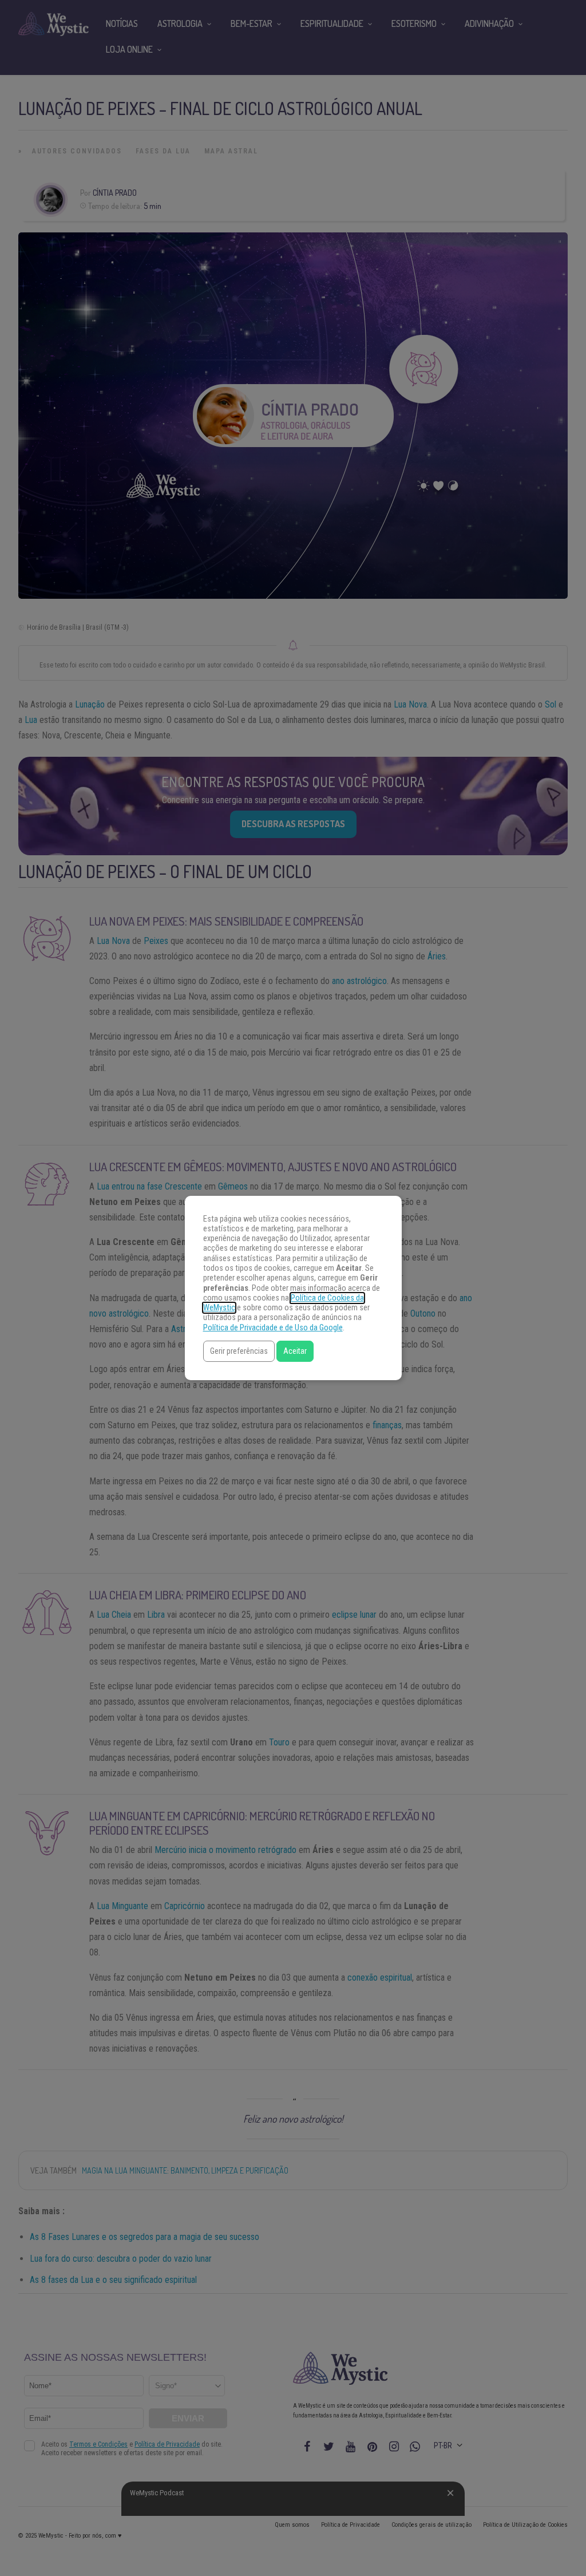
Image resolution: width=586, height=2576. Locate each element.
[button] (239, 1351)
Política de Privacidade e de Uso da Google (273, 1328)
